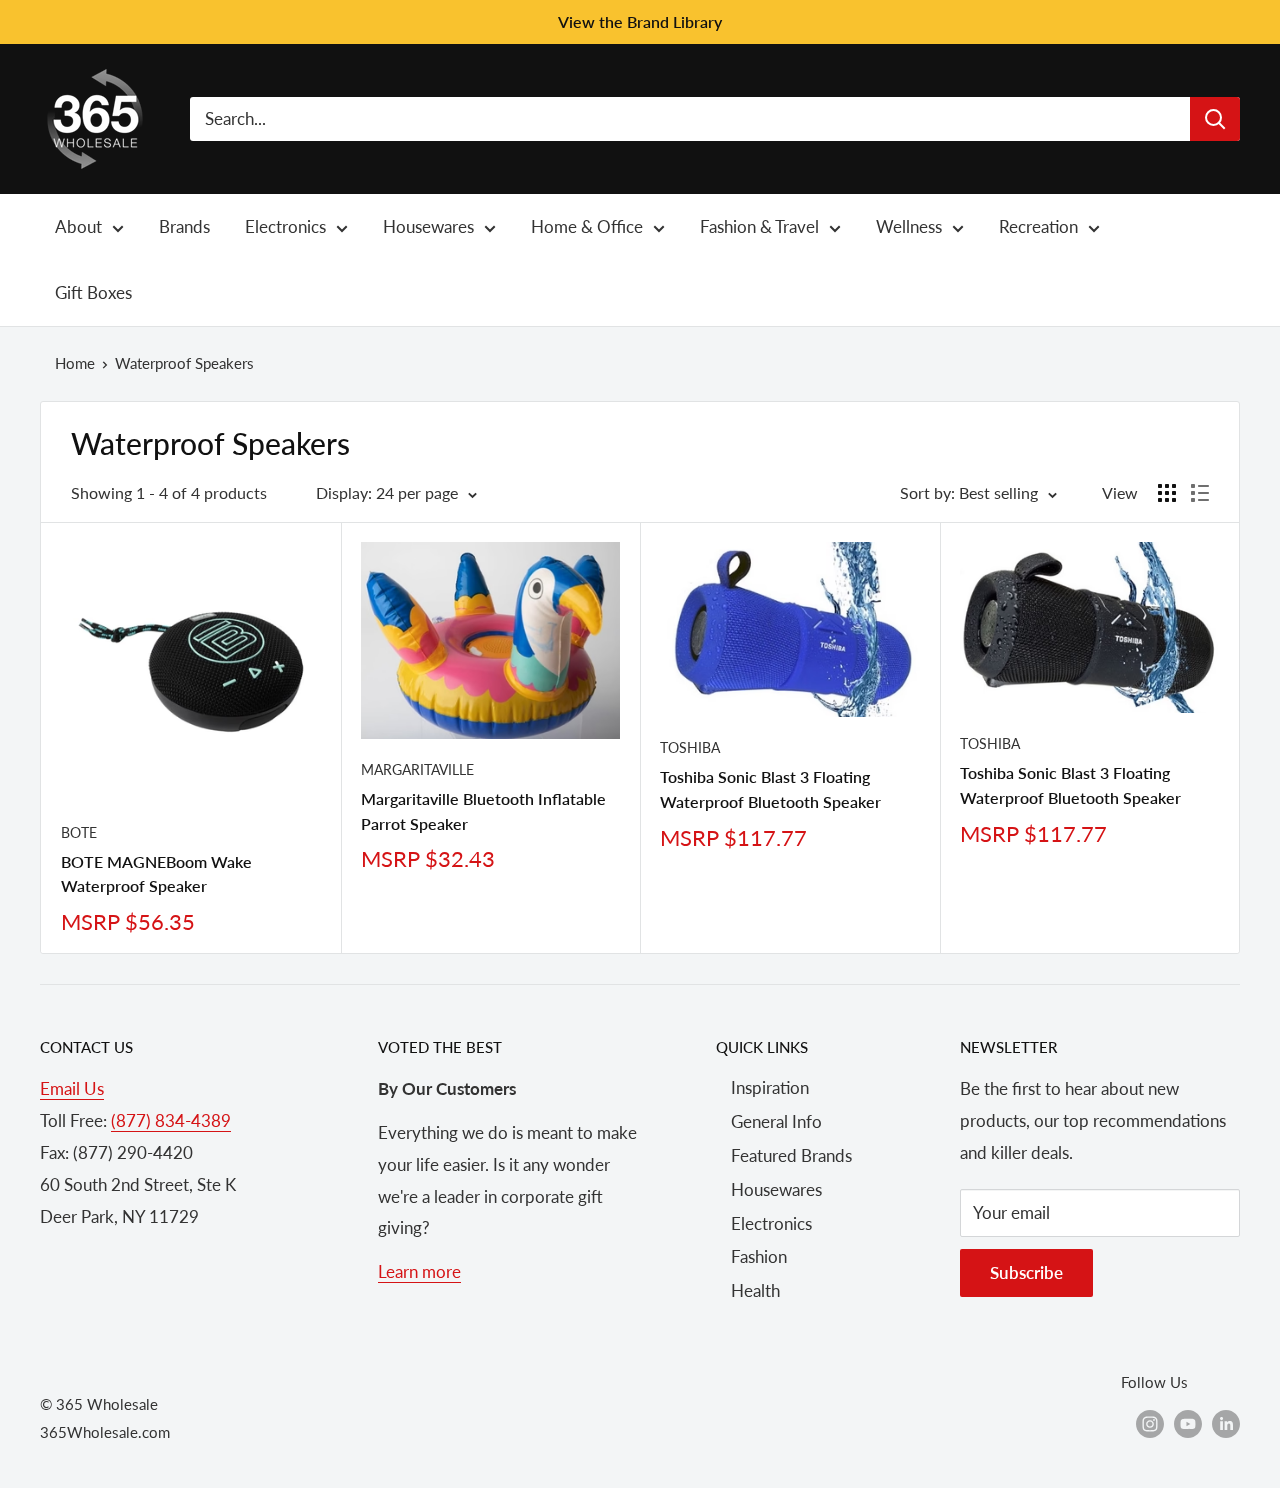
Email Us (72, 1088)
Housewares (776, 1189)
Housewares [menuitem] (428, 226)
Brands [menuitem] (184, 226)
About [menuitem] (78, 226)
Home (75, 363)
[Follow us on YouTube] (1188, 1423)
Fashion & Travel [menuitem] (759, 226)
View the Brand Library (640, 21)
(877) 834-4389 (171, 1120)
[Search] (1215, 119)
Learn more (419, 1271)
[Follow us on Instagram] (1150, 1423)
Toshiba (690, 747)
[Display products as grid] (1167, 493)
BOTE (79, 832)
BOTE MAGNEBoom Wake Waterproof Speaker (156, 874)
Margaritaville (417, 769)
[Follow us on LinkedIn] (1226, 1423)
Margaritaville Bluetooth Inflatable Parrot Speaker (483, 811)
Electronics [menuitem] (285, 226)
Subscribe (1026, 1272)
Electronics (771, 1223)
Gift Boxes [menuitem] (93, 292)
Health (755, 1290)
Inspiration (770, 1087)
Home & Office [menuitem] (587, 226)
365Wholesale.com (105, 1432)
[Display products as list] (1200, 493)
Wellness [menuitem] (909, 226)
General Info (776, 1121)
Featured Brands (791, 1155)
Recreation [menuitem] (1038, 226)
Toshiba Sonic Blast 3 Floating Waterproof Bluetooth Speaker (770, 789)
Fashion (759, 1256)
